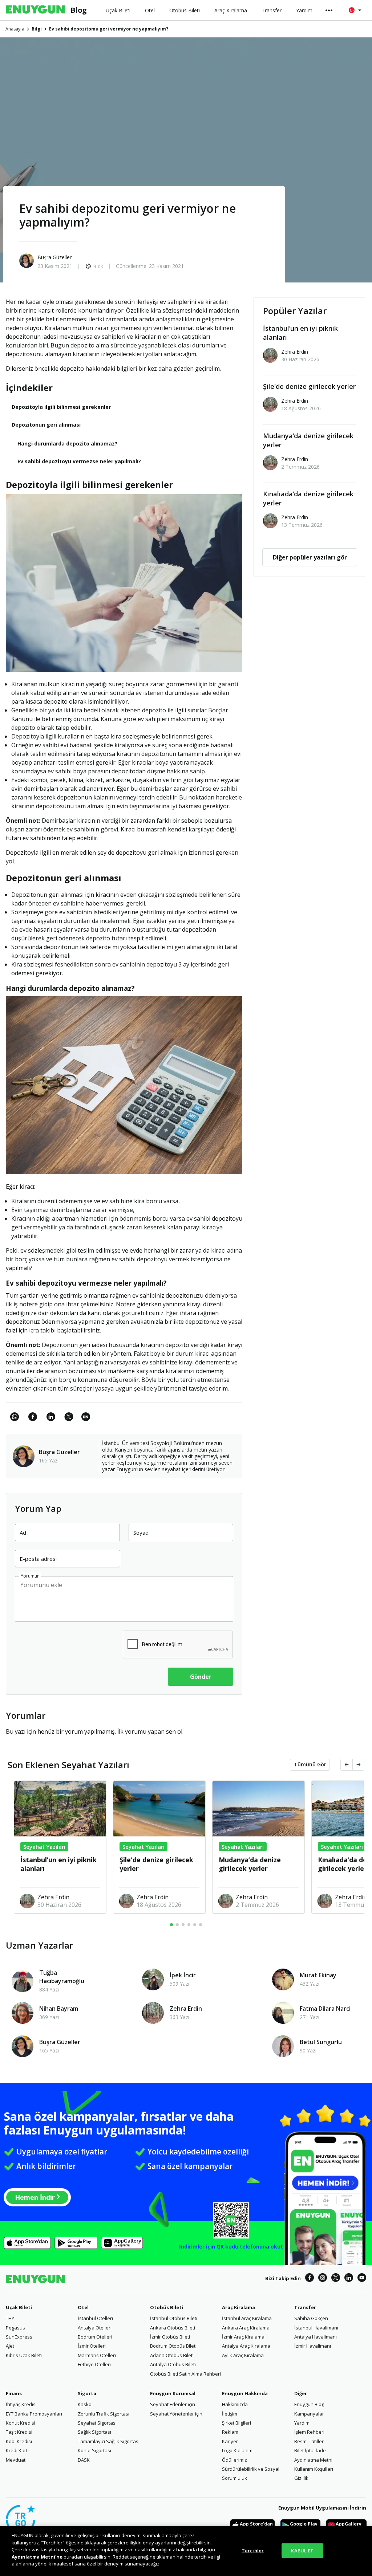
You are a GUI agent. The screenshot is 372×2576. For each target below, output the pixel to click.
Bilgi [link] (37, 29)
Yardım (302, 2423)
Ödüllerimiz (234, 2460)
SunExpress (19, 2337)
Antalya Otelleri (95, 2328)
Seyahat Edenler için (173, 2404)
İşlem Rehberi (309, 2432)
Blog (79, 10)
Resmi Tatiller (309, 2441)
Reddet (121, 2557)
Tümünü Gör (310, 1764)
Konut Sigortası (94, 2450)
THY (10, 2318)
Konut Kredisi (21, 2423)
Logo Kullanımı (238, 2450)
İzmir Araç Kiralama (243, 2337)
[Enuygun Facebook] (310, 2279)
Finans (14, 2393)
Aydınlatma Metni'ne (37, 2557)
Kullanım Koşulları (314, 2469)
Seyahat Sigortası (97, 2423)
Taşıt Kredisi (19, 2432)
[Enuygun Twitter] (336, 2279)
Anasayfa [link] (15, 29)
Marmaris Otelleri (97, 2355)
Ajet (10, 2346)
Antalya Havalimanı (316, 2337)
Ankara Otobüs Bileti (173, 2328)
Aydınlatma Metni (313, 2460)
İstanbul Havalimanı (316, 2328)
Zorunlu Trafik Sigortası (104, 2414)
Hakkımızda (235, 2404)
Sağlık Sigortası (94, 2432)
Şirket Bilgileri (236, 2423)
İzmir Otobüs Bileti (170, 2337)
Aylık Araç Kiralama (243, 2355)
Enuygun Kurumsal (173, 2393)
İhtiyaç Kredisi (21, 2404)
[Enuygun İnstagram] (323, 2279)
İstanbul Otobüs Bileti (174, 2318)
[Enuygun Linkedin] (349, 2279)
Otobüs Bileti (167, 2307)
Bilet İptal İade (310, 2450)
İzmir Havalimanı (313, 2346)
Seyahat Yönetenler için (176, 2414)
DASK (84, 2460)
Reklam (230, 2432)
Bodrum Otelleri (95, 2337)
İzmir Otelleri (92, 2346)
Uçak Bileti (19, 2307)
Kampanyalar (309, 2414)
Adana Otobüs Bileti (172, 2355)
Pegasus (15, 2328)
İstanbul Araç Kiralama (247, 2318)
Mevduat (16, 2460)
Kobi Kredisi (19, 2441)
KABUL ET (302, 2550)
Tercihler (253, 2550)
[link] (86, 1421)
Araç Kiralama (238, 2307)
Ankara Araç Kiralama (246, 2328)
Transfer (305, 2307)
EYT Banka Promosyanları (34, 2414)
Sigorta (87, 2393)
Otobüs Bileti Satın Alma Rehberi (185, 2374)
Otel (83, 2307)
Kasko (85, 2404)
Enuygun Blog (309, 2404)
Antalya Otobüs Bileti (173, 2364)
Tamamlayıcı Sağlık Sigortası (109, 2441)
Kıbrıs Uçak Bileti (24, 2355)
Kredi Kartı (17, 2450)
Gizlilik (301, 2478)
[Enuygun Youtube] (362, 2279)
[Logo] (35, 10)
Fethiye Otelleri (94, 2364)
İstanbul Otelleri (95, 2318)
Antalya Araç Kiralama (246, 2346)
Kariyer (230, 2441)
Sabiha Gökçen (311, 2318)
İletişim (230, 2414)
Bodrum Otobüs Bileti (173, 2346)
